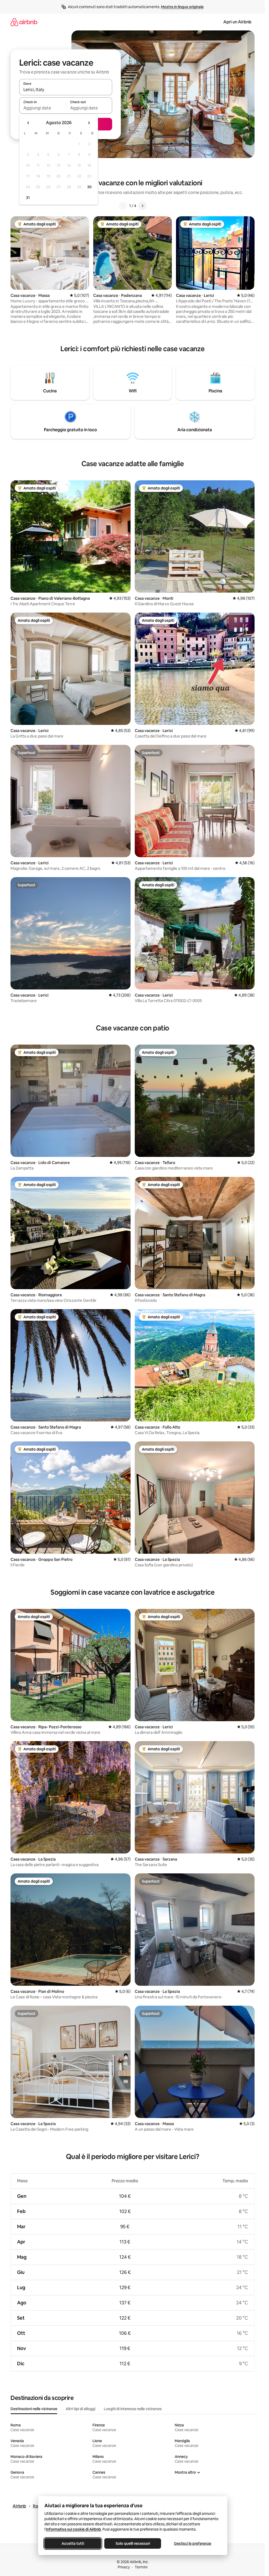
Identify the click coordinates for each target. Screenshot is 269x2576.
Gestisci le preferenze (193, 2543)
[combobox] (66, 89)
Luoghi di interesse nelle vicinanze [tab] (133, 2409)
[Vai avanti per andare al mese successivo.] (89, 123)
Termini (141, 2567)
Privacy (124, 2567)
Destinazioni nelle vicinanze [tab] (34, 2409)
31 (28, 198)
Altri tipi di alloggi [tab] (81, 2409)
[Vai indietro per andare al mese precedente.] (28, 123)
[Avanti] (142, 206)
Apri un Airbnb (237, 22)
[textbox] (42, 108)
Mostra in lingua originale (182, 7)
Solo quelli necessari (133, 2543)
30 (89, 187)
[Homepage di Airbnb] (24, 22)
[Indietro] (123, 206)
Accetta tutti (73, 2543)
